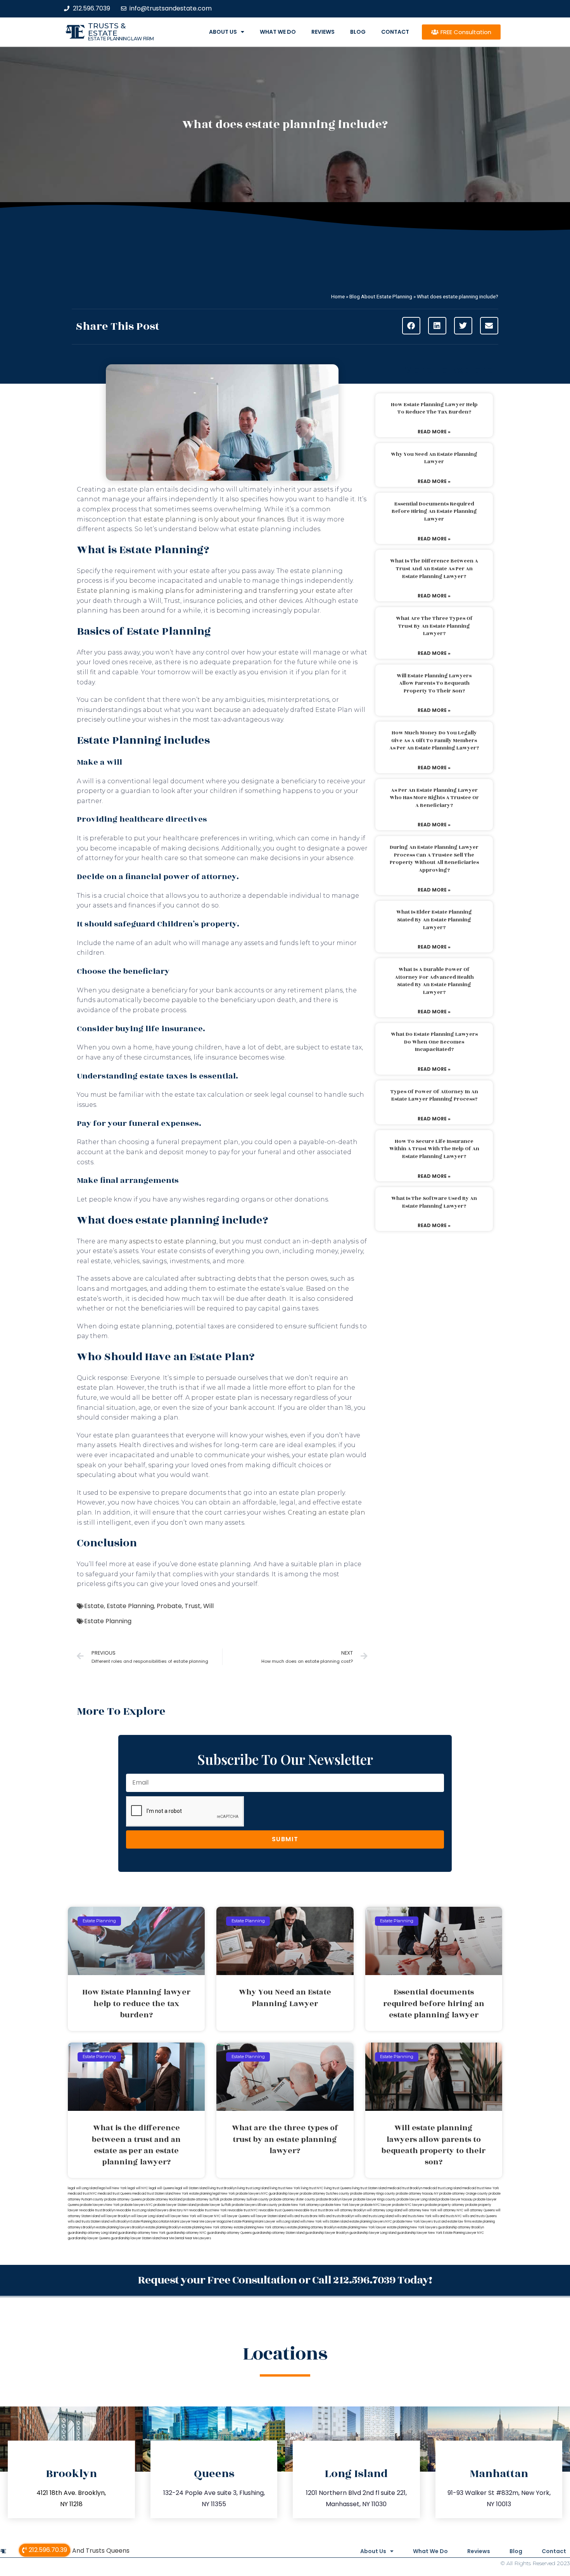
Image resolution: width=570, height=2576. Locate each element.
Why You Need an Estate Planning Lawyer (434, 458)
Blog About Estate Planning (381, 296)
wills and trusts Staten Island (89, 2222)
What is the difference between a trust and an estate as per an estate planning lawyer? (434, 569)
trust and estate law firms (453, 2222)
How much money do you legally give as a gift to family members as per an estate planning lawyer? (434, 740)
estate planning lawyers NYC (371, 2222)
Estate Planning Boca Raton (150, 2222)
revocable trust (306, 2210)
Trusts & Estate (107, 29)
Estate (94, 1606)
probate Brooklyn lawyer (334, 2199)
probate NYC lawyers (408, 2205)
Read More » (434, 432)
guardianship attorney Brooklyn (461, 2227)
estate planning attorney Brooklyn (312, 2227)
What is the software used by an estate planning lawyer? (434, 1202)
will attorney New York (420, 2210)
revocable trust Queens (276, 2210)
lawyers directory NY (173, 2210)
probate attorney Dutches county (325, 2194)
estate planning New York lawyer (362, 2227)
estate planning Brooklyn (163, 2227)
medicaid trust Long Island (442, 2188)
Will (208, 1606)
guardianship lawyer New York (420, 2233)
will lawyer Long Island (148, 2216)
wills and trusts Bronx (302, 2216)
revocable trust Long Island (136, 2210)
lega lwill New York (113, 2188)
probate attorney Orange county (464, 2194)
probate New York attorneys (300, 2205)
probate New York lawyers (413, 2222)
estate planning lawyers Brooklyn (120, 2227)
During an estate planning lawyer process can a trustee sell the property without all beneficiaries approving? (434, 859)
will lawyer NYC (209, 2216)
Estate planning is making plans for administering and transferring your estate (206, 591)
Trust (193, 1606)
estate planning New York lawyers (412, 2227)
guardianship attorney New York (142, 2233)
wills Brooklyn (120, 2222)
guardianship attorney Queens (229, 2233)
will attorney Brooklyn (350, 2210)
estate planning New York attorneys (260, 2227)
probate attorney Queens (123, 2199)
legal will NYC (138, 2188)
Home (338, 296)
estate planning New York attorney (207, 2227)
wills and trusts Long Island (374, 2216)
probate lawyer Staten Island (175, 2205)
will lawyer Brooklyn (116, 2216)
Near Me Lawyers (198, 2238)
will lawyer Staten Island (268, 2216)
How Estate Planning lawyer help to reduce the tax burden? (434, 409)
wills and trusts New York (413, 2216)
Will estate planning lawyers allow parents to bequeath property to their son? (434, 683)
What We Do (278, 32)
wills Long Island (288, 2222)
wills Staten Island (336, 2222)
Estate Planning (130, 1606)
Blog (358, 32)
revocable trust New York (208, 2210)
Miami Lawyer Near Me (187, 2222)
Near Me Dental (173, 2238)
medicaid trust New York (481, 2188)
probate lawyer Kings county (375, 2199)
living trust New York (285, 2188)
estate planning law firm (121, 39)
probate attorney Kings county (373, 2194)
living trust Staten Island (369, 2188)
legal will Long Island (83, 2188)
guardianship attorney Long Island (92, 2233)
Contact (395, 32)
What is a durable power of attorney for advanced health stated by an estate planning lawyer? (434, 981)
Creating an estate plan (326, 1512)
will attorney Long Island (384, 2210)
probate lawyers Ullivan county (255, 2205)
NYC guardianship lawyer (280, 2194)
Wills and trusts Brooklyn (336, 2216)
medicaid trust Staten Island (153, 2194)
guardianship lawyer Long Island (373, 2233)
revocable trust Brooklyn (97, 2210)
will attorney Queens (479, 2210)
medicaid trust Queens (115, 2194)
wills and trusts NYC (447, 2216)
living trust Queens (338, 2188)
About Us (223, 32)
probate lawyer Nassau (455, 2199)
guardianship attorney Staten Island (278, 2233)
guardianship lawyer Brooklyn (327, 2233)
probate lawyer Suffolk (214, 2205)
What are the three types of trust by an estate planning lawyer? (434, 626)
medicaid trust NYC (82, 2194)
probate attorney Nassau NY (417, 2194)
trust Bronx (326, 2210)
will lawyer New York (180, 2216)
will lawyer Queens (236, 2216)
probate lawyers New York (100, 2205)
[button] (411, 326)
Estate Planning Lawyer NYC (464, 2233)
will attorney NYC (450, 2210)
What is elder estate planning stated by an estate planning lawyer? (434, 920)
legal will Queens (161, 2188)
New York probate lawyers (241, 2194)
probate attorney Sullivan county (244, 2199)
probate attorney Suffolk (201, 2199)
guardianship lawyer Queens (89, 2238)
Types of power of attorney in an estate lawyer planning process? (434, 1096)
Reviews (323, 32)
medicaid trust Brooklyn (405, 2188)
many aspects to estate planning (163, 1241)
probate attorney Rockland (162, 2199)
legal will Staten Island (191, 2188)
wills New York (311, 2222)
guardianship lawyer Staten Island (136, 2238)
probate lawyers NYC (137, 2205)
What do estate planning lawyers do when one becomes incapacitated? (434, 1042)
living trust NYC (312, 2188)
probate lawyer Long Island (417, 2199)
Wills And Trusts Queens (93, 2551)
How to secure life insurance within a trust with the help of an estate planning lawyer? (434, 1149)
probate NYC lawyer (376, 2205)
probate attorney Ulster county (292, 2199)
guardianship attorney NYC (186, 2233)
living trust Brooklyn (222, 2188)
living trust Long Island (253, 2188)
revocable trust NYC (243, 2210)
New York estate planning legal (197, 2194)
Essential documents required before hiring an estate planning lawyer (434, 512)
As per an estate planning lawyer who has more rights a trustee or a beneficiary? (434, 798)
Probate (169, 1606)
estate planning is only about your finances (214, 519)
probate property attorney (445, 2205)
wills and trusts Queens (480, 2216)
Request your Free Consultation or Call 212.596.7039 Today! (285, 2280)
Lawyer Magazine (218, 2222)
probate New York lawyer (341, 2205)
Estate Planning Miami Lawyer (254, 2222)
